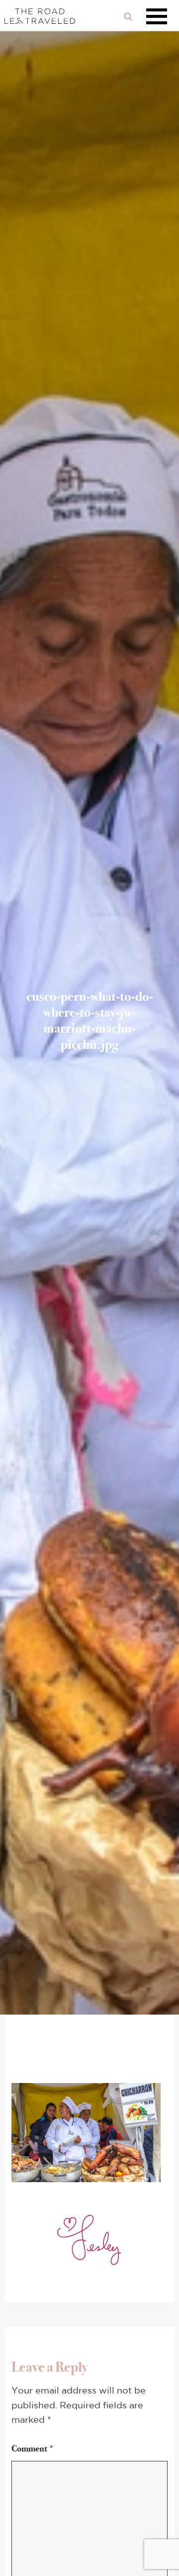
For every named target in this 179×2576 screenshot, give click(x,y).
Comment (33, 2449)
